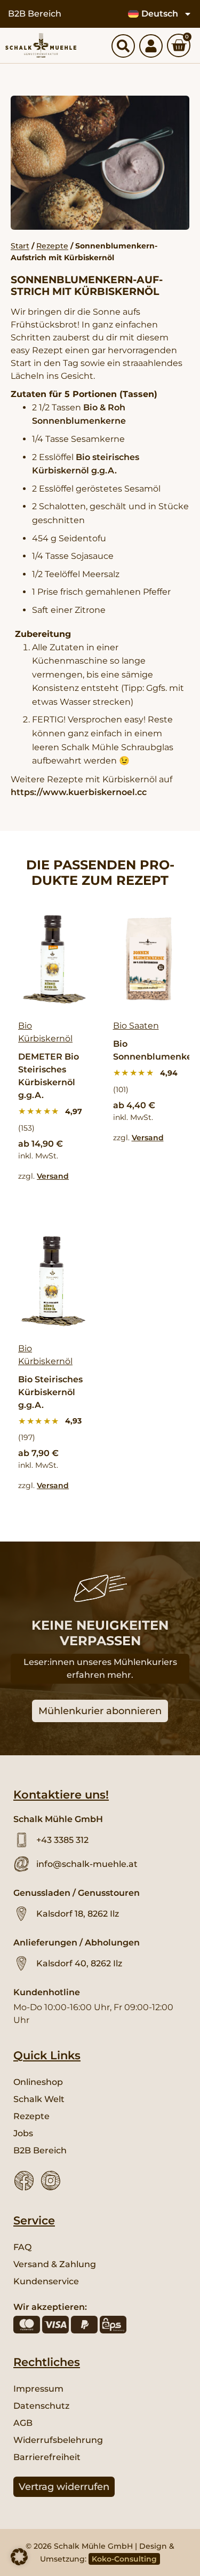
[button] (19, 2557)
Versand (53, 1176)
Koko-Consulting (124, 2559)
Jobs (23, 2133)
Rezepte (52, 246)
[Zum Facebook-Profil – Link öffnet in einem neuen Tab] (24, 2181)
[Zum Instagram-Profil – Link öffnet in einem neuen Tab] (51, 2181)
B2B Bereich (35, 14)
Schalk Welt (39, 2099)
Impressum (38, 2389)
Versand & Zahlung (55, 2264)
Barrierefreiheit (47, 2457)
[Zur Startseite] (41, 45)
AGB (23, 2423)
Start (20, 246)
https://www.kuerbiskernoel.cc (79, 792)
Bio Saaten (136, 1026)
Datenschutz (41, 2406)
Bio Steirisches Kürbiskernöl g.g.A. (50, 1392)
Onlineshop (38, 2082)
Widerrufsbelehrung (58, 2440)
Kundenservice (46, 2281)
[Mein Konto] (151, 46)
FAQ (22, 2247)
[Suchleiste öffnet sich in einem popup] (123, 46)
